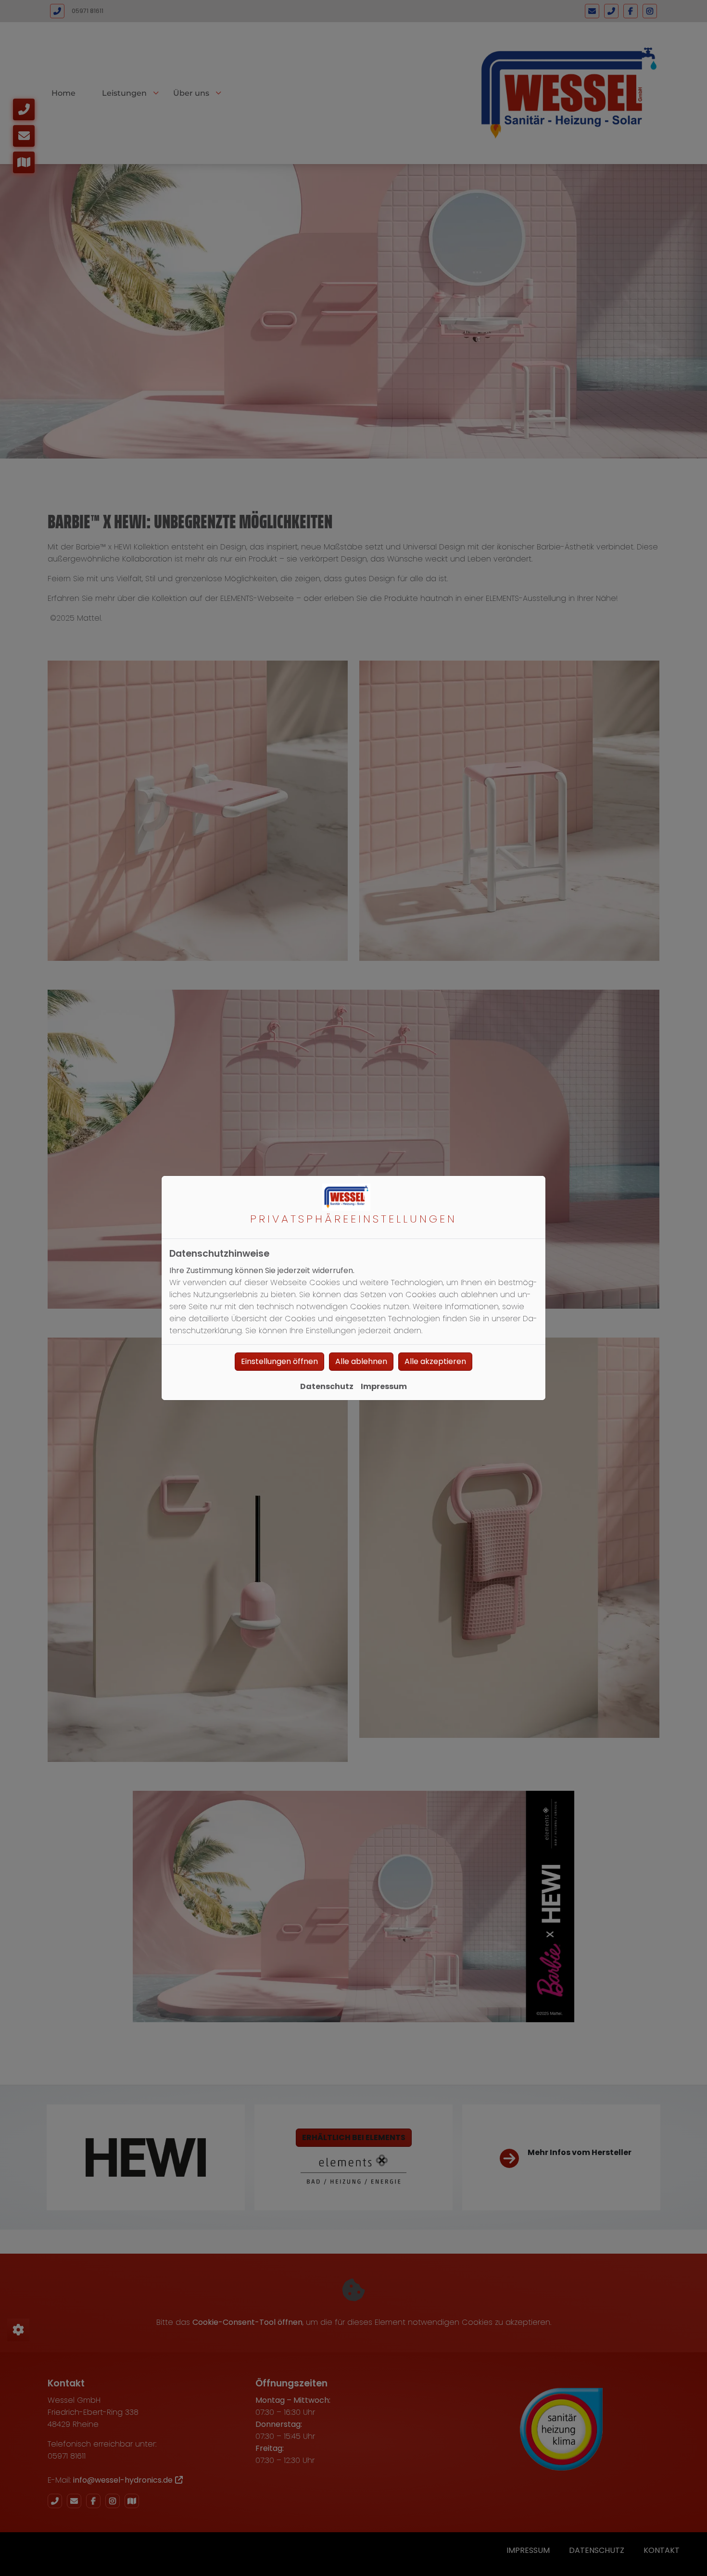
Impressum (384, 1386)
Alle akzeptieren (435, 1361)
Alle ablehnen (361, 1361)
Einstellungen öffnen (279, 1361)
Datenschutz (327, 1386)
